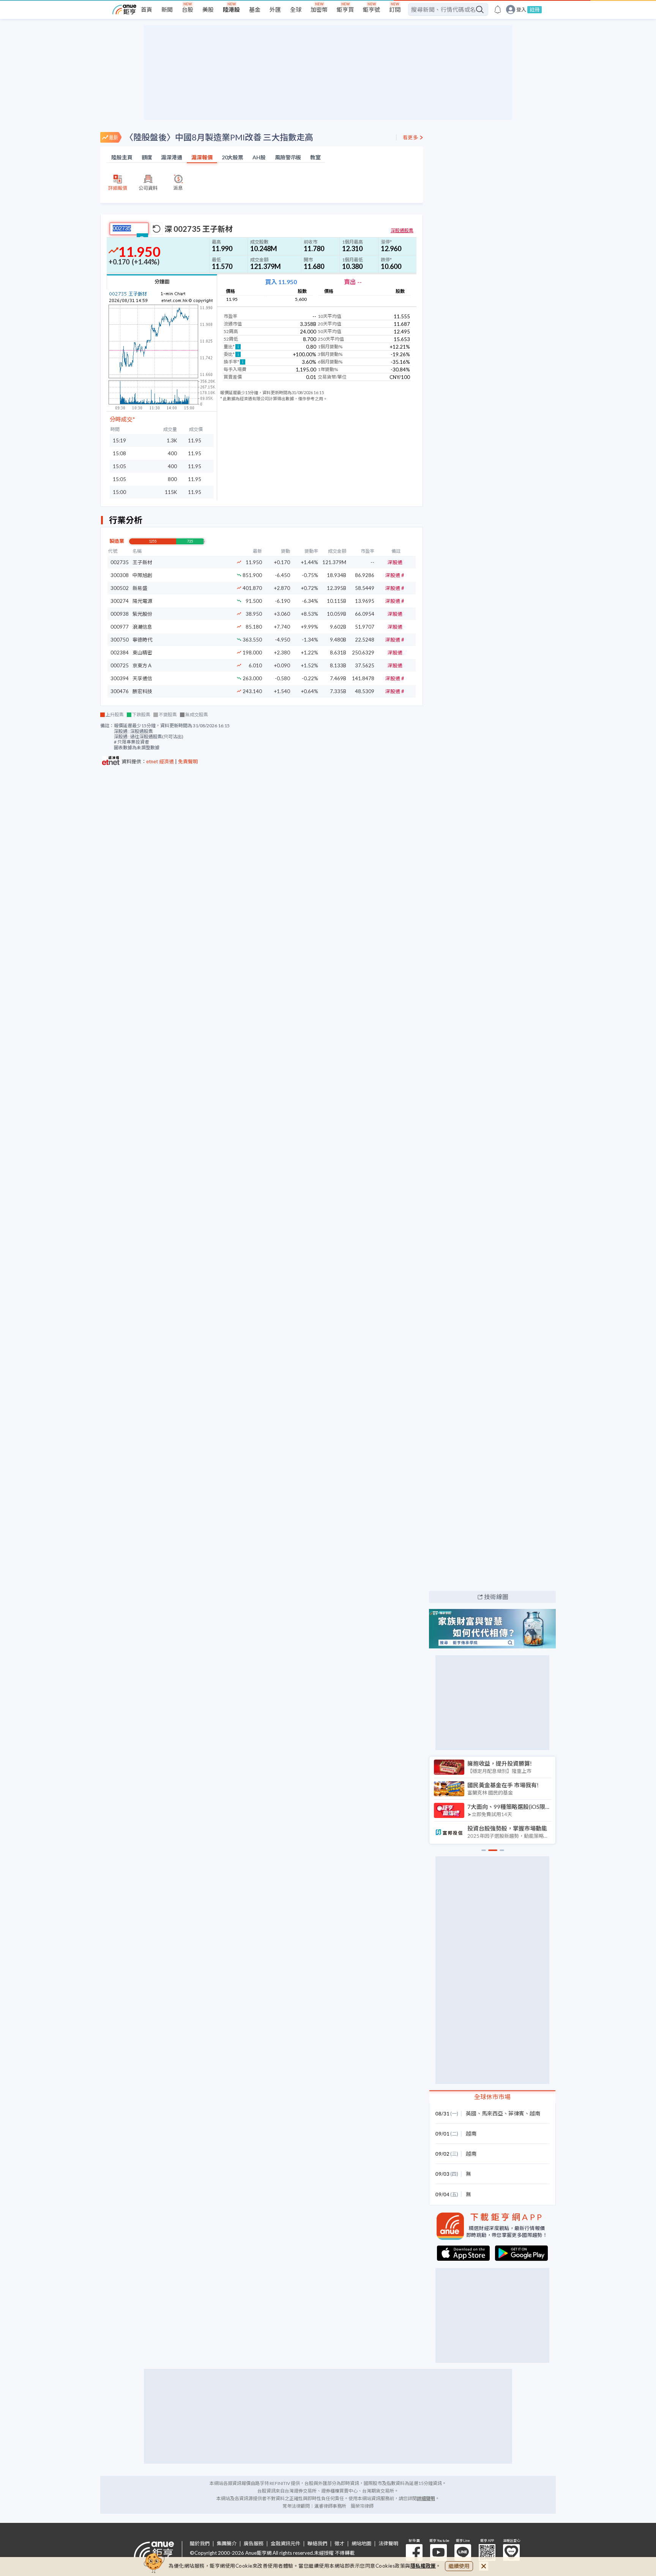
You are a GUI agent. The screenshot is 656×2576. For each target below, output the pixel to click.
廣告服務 (254, 2544)
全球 (296, 9)
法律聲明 (388, 2544)
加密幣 (319, 9)
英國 (471, 2113)
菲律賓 (516, 2113)
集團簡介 (227, 2544)
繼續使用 (459, 2566)
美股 (208, 9)
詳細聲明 (426, 2498)
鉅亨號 (371, 9)
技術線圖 (496, 1597)
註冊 (535, 9)
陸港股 (231, 9)
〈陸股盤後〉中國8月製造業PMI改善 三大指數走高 (219, 137)
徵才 (339, 2544)
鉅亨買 (345, 9)
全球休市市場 (492, 2097)
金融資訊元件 (285, 2544)
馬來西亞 (492, 2113)
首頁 (147, 9)
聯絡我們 (317, 2544)
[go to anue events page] (498, 9)
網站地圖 (361, 2544)
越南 (535, 2113)
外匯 (275, 9)
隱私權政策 (423, 2566)
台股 (188, 9)
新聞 (167, 9)
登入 (521, 10)
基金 (255, 9)
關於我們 (200, 2544)
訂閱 (395, 9)
